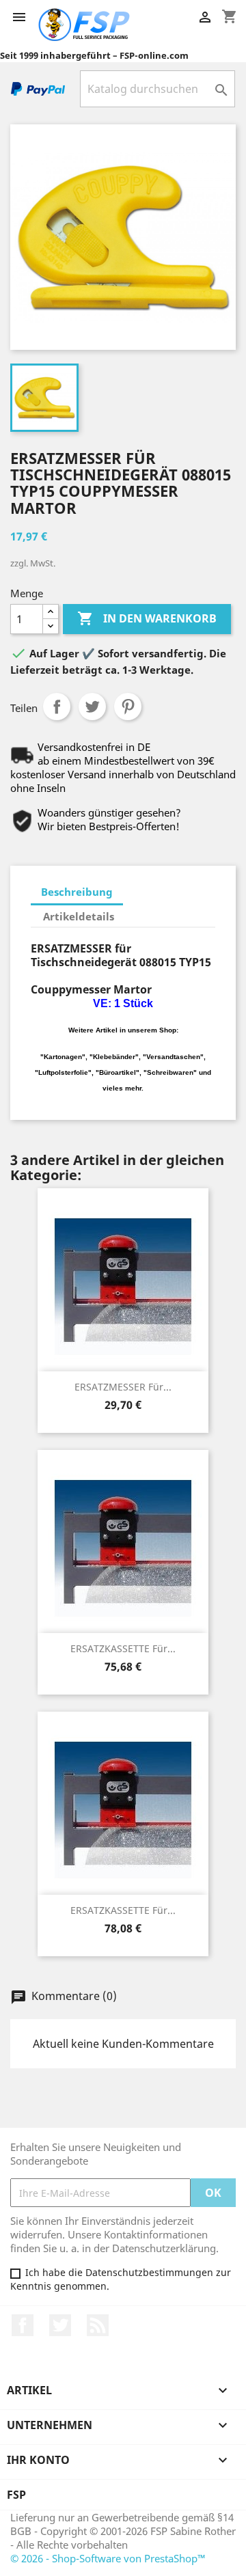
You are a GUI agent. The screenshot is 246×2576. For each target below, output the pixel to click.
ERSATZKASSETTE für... (123, 1648)
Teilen (57, 707)
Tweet (92, 707)
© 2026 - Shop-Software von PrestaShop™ (108, 2558)
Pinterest (128, 707)
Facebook (23, 2325)
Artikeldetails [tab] (79, 916)
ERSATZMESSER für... (123, 1387)
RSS (98, 2325)
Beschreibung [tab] (77, 892)
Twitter (60, 2325)
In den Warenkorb (147, 618)
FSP (16, 2495)
